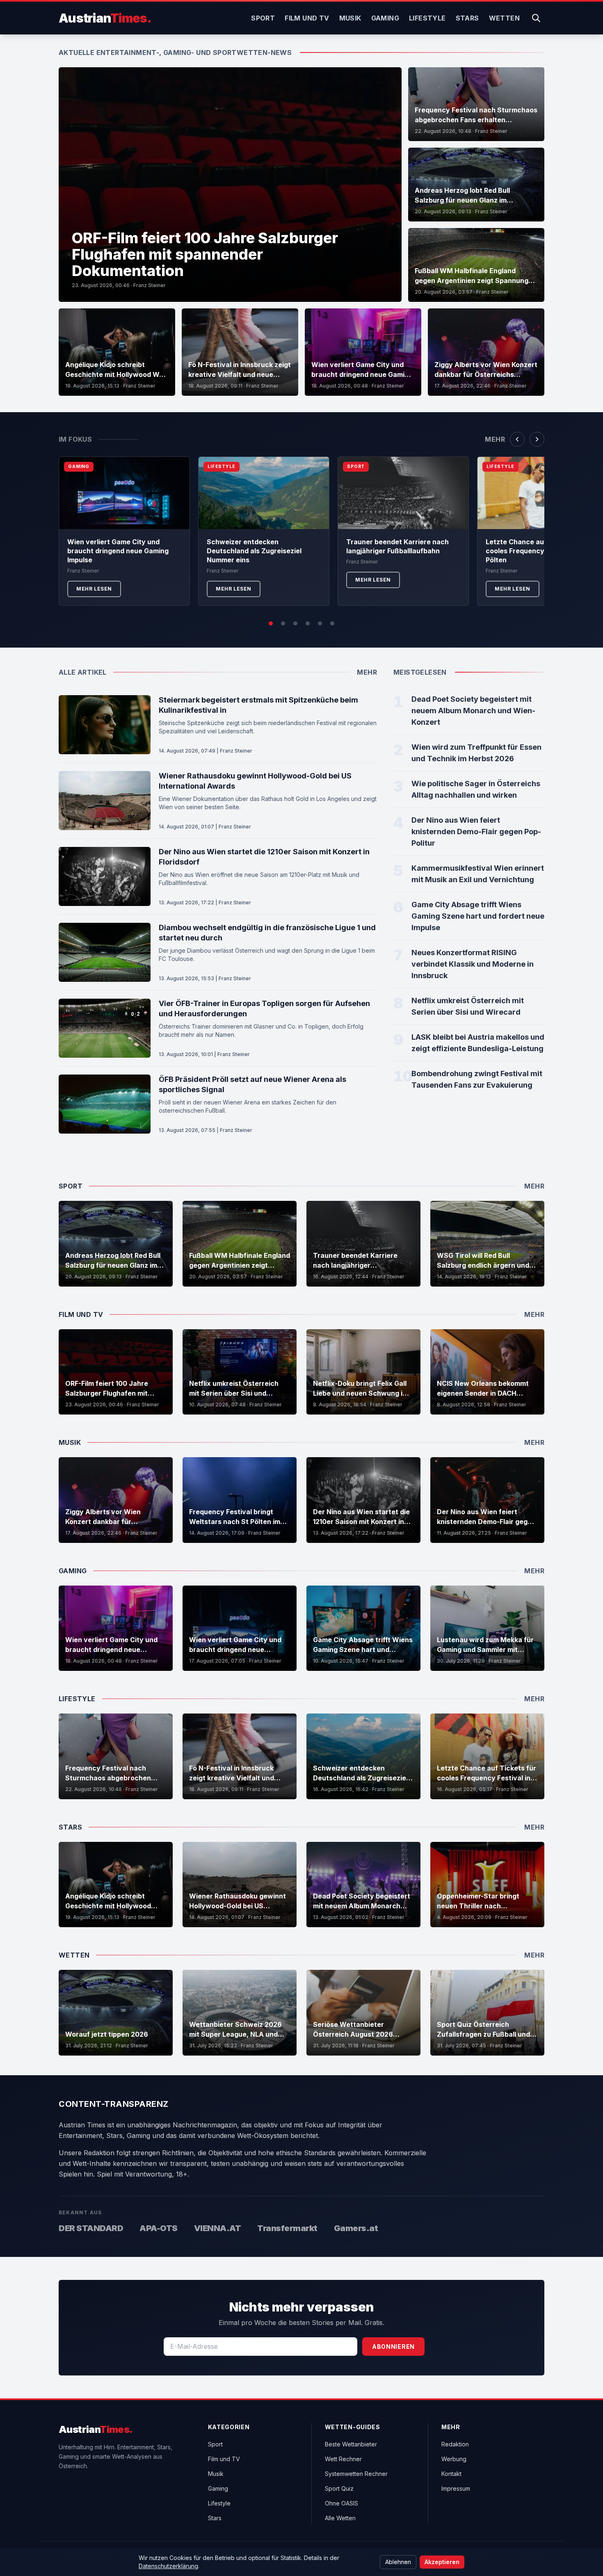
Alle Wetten (340, 2518)
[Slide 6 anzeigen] (332, 623)
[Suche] (536, 18)
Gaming (385, 18)
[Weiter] (537, 439)
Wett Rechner (343, 2459)
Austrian (105, 18)
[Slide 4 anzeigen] (308, 623)
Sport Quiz (339, 2488)
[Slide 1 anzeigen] (271, 623)
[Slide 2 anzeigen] (283, 623)
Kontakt (451, 2474)
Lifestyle (427, 18)
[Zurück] (517, 439)
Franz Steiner (150, 285)
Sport (263, 18)
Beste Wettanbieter (351, 2444)
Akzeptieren (442, 2562)
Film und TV (307, 18)
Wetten (504, 18)
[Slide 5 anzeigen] (320, 623)
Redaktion (455, 2444)
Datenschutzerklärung (168, 2566)
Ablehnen (398, 2562)
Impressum (456, 2488)
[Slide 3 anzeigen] (295, 623)
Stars (467, 18)
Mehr (495, 439)
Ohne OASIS (341, 2503)
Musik (350, 18)
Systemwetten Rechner (356, 2474)
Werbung (454, 2459)
